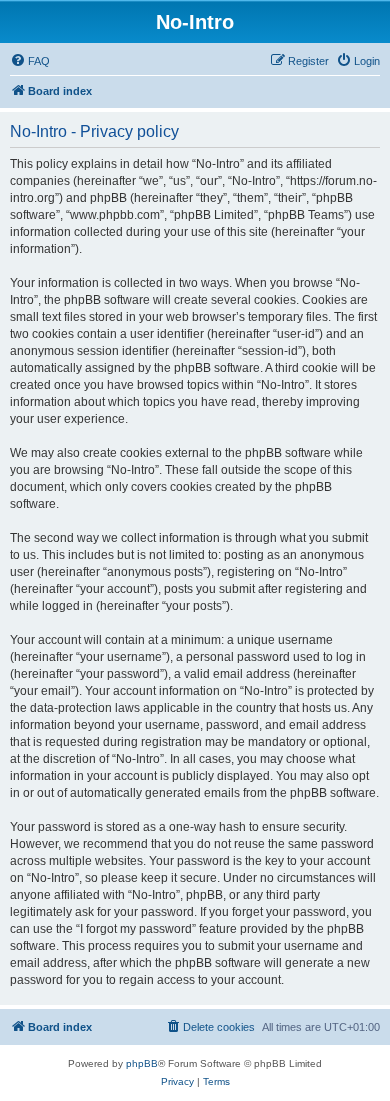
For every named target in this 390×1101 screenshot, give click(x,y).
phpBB (142, 1063)
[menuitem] (30, 61)
